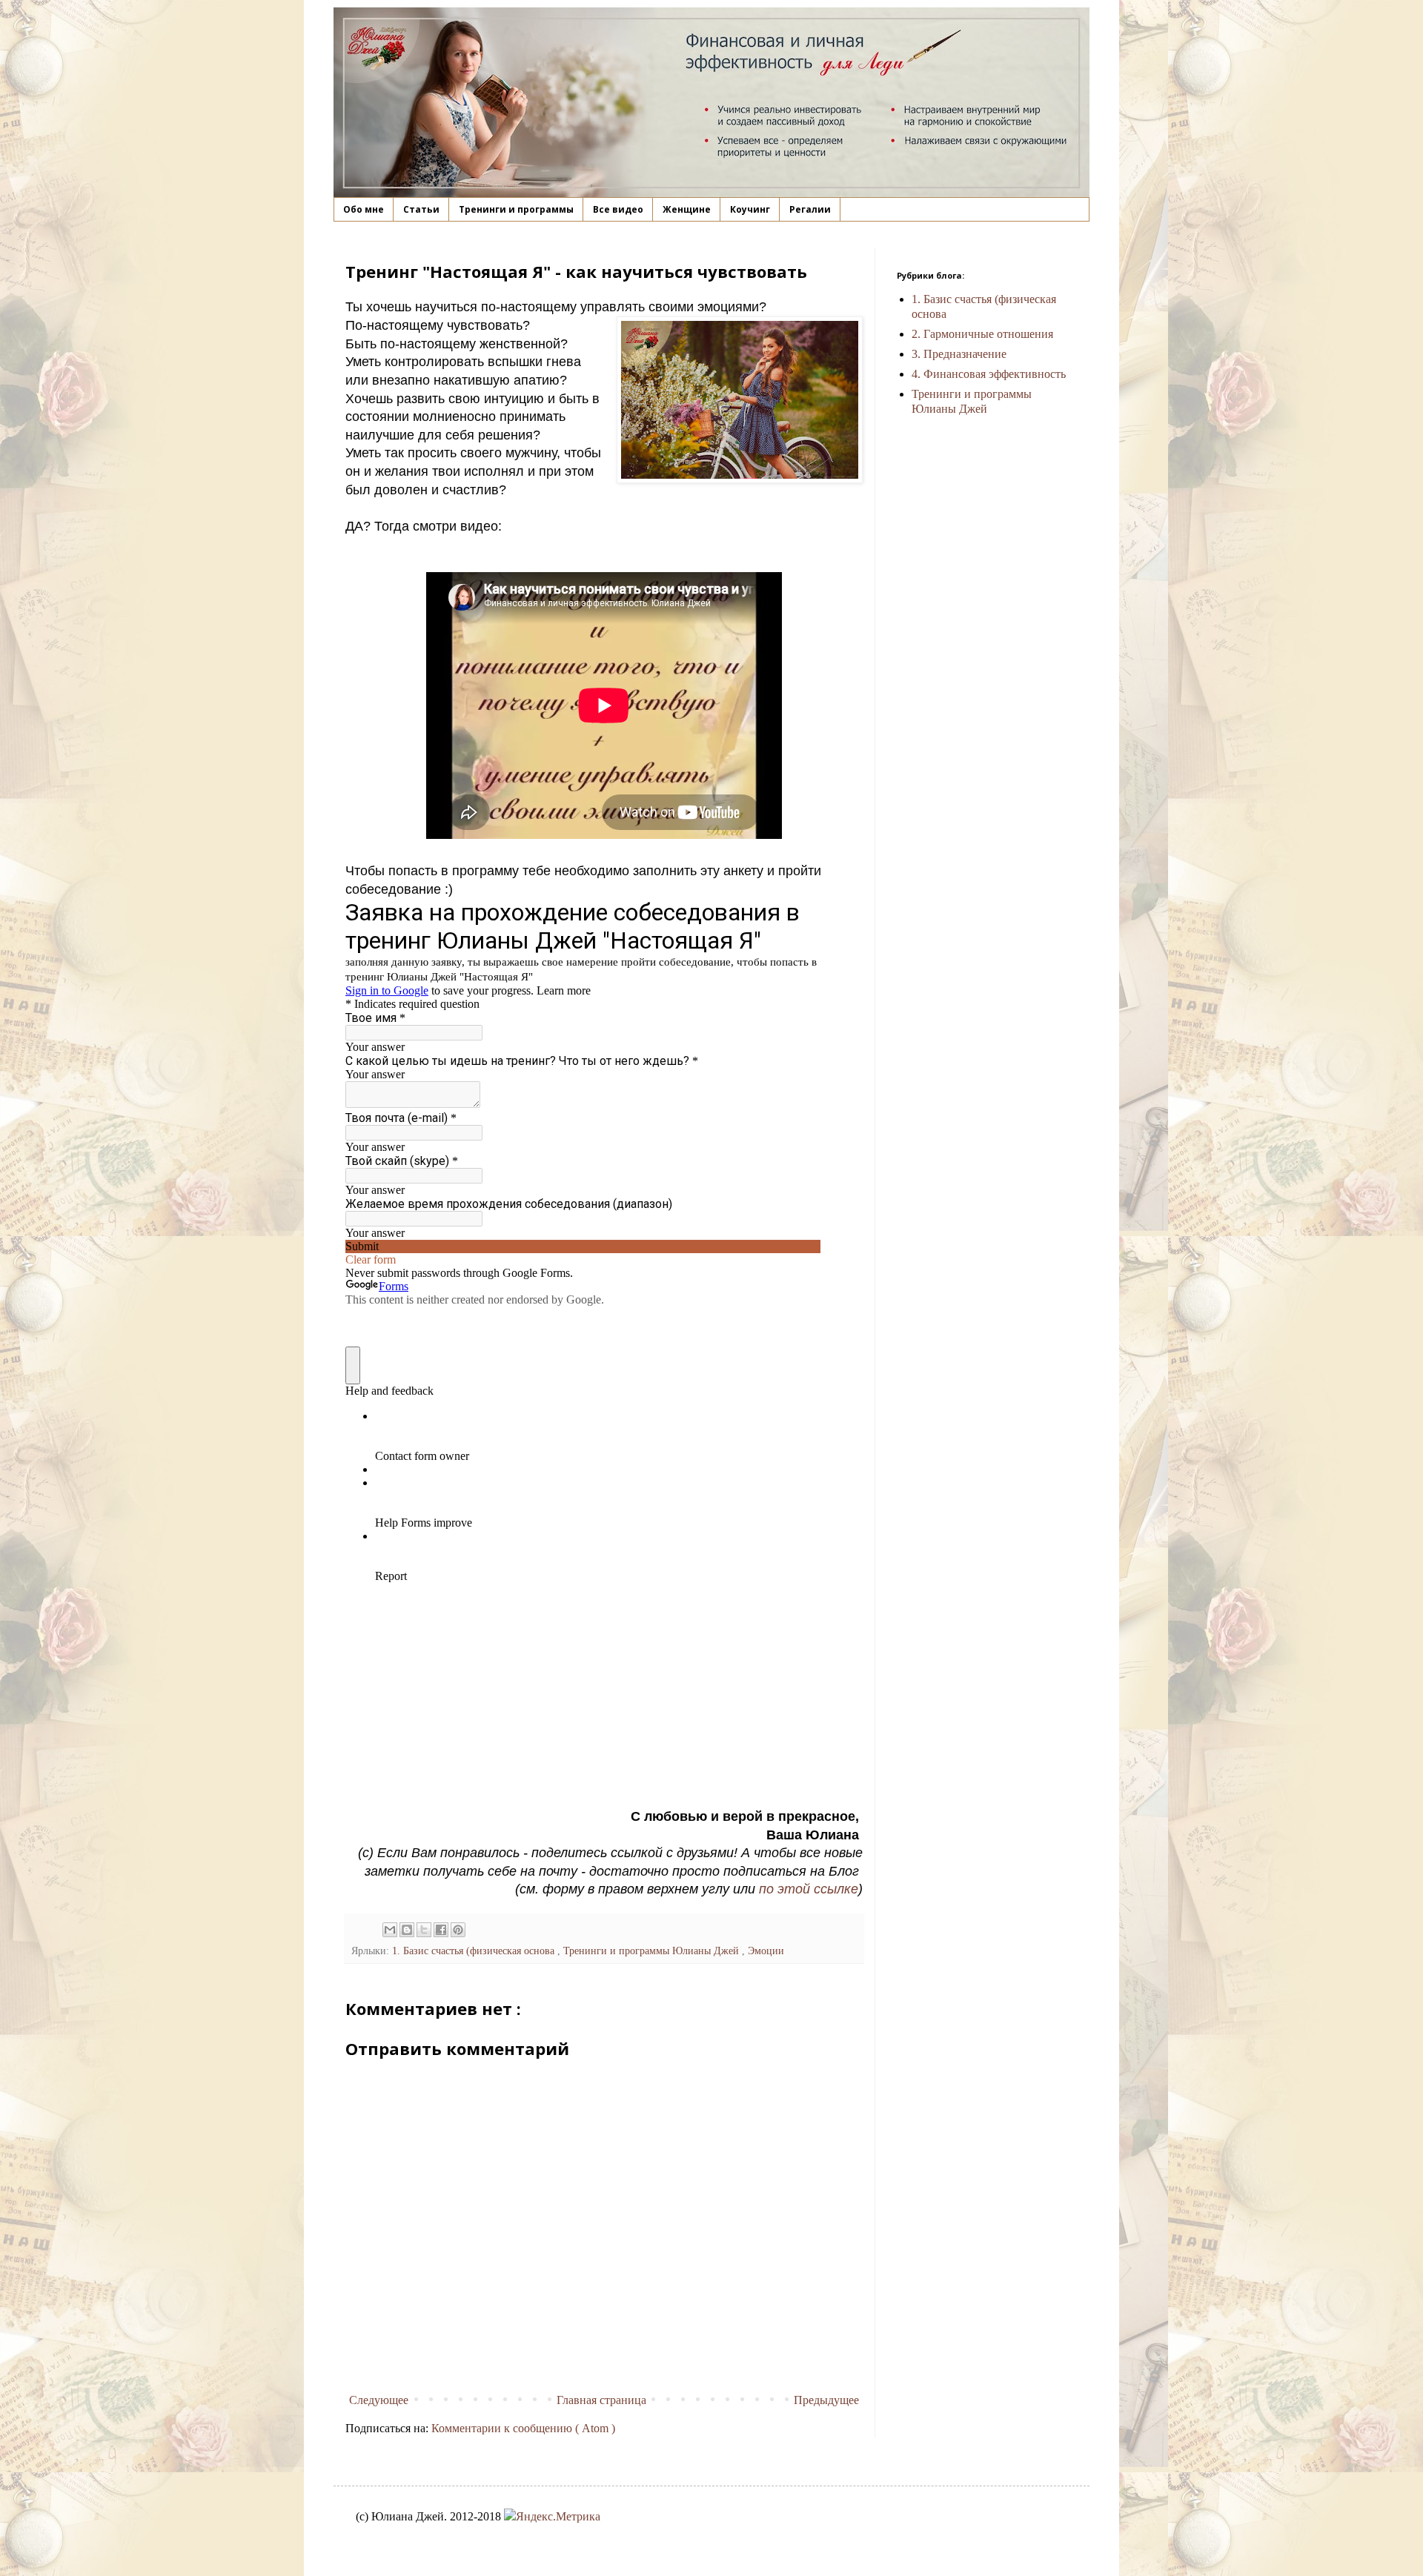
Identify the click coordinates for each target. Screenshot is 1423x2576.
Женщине (687, 209)
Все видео (618, 209)
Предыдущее (826, 2400)
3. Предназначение (959, 354)
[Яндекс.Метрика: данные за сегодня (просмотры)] (552, 2517)
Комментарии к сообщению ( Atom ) (523, 2428)
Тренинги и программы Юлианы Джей (653, 1951)
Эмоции (766, 1951)
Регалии (810, 209)
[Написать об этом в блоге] (407, 1930)
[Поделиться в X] (424, 1930)
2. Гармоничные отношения (982, 334)
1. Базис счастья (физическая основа (475, 1951)
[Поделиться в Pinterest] (458, 1930)
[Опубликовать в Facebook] (441, 1930)
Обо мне (364, 209)
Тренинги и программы (516, 209)
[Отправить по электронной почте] (390, 1930)
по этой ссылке (809, 1889)
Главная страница (601, 2400)
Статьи (421, 209)
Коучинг (750, 209)
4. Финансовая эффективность (989, 374)
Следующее (379, 2400)
